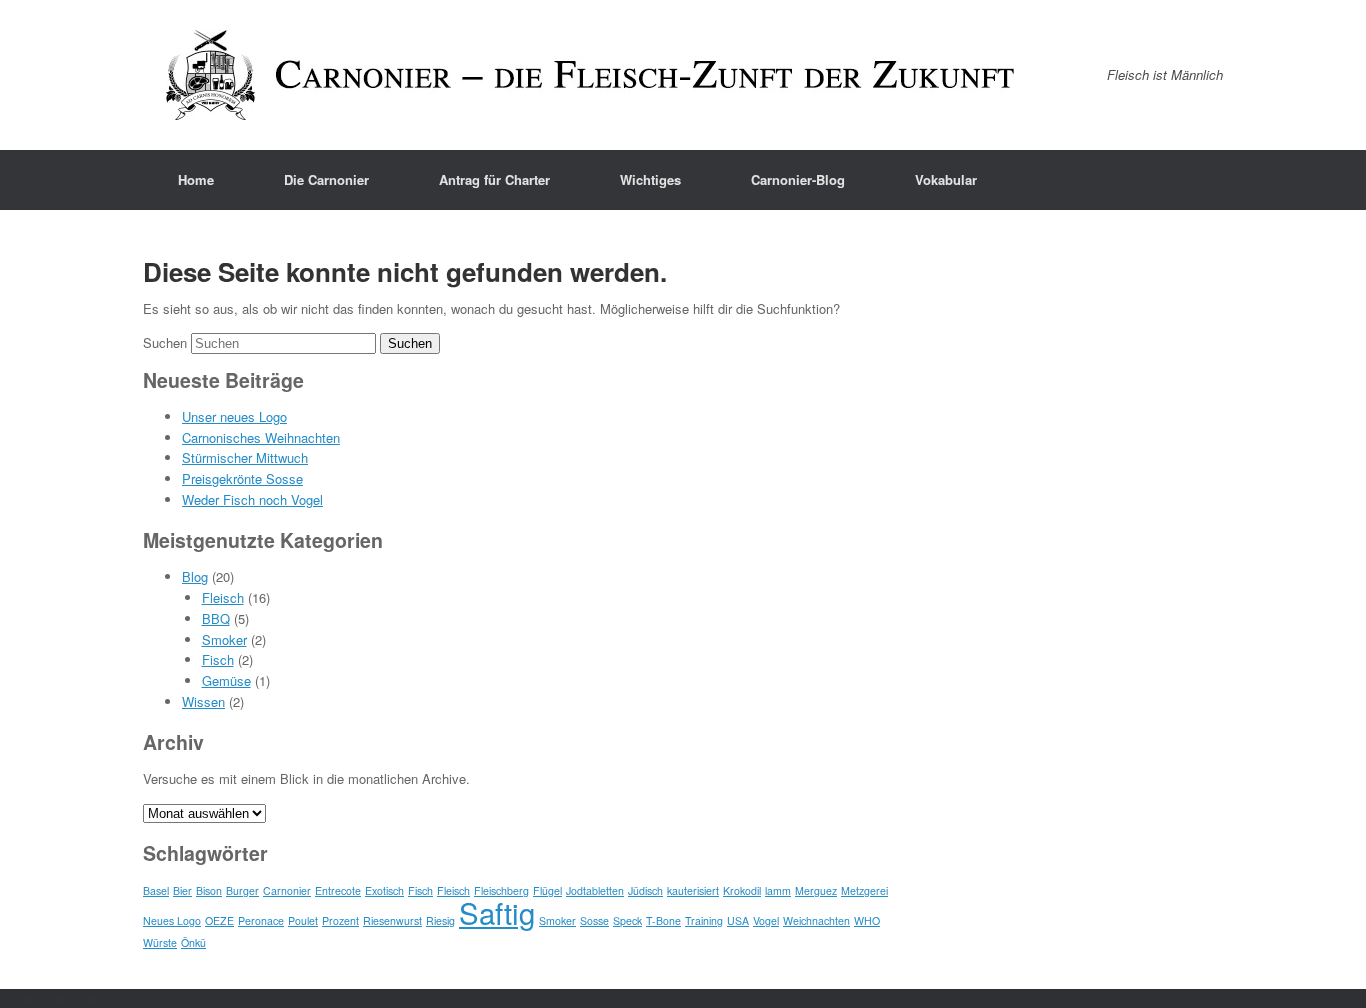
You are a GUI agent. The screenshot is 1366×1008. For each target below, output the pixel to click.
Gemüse (226, 680)
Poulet (303, 920)
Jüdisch (645, 890)
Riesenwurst (392, 920)
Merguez (816, 890)
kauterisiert (693, 890)
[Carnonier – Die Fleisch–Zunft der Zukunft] (593, 75)
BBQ (216, 618)
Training (704, 920)
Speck (627, 920)
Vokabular (946, 179)
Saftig (497, 912)
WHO (867, 920)
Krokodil (742, 890)
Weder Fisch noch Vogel (252, 499)
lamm (778, 890)
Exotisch (384, 890)
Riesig (440, 920)
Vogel (766, 920)
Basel (156, 890)
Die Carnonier (326, 179)
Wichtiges (650, 179)
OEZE (219, 920)
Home (196, 179)
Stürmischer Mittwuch (245, 457)
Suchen (165, 342)
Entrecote (338, 890)
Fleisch (223, 597)
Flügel (547, 890)
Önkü (193, 942)
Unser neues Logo (234, 416)
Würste (160, 942)
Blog (195, 576)
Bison (209, 890)
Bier (182, 890)
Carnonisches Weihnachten (261, 437)
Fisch (218, 659)
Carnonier (287, 890)
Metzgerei (864, 890)
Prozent (340, 920)
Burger (242, 890)
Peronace (261, 920)
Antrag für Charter (494, 179)
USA (738, 920)
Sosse (594, 920)
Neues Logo (172, 920)
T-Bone (663, 920)
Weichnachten (816, 920)
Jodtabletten (595, 890)
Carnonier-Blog (798, 179)
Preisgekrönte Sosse (242, 478)
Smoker (224, 639)
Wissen (203, 701)
